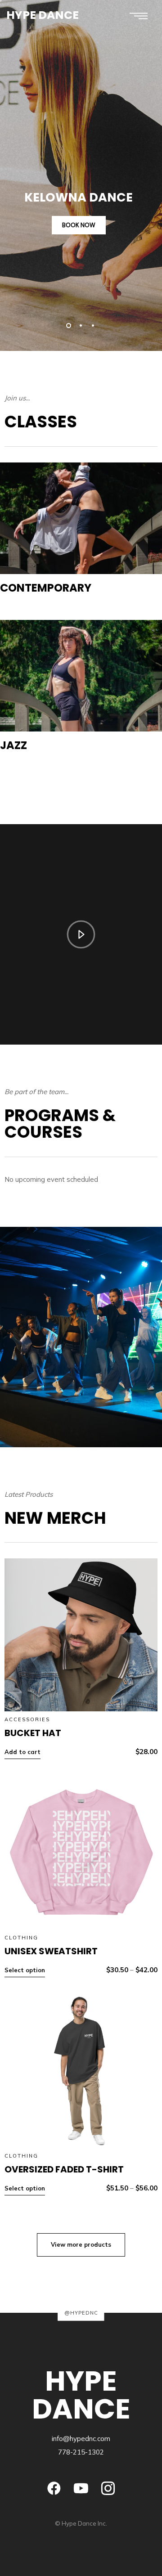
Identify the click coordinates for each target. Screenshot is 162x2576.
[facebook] (54, 2488)
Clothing (21, 1938)
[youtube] (81, 2488)
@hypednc (81, 2312)
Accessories (27, 1719)
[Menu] (138, 16)
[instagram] (108, 2488)
